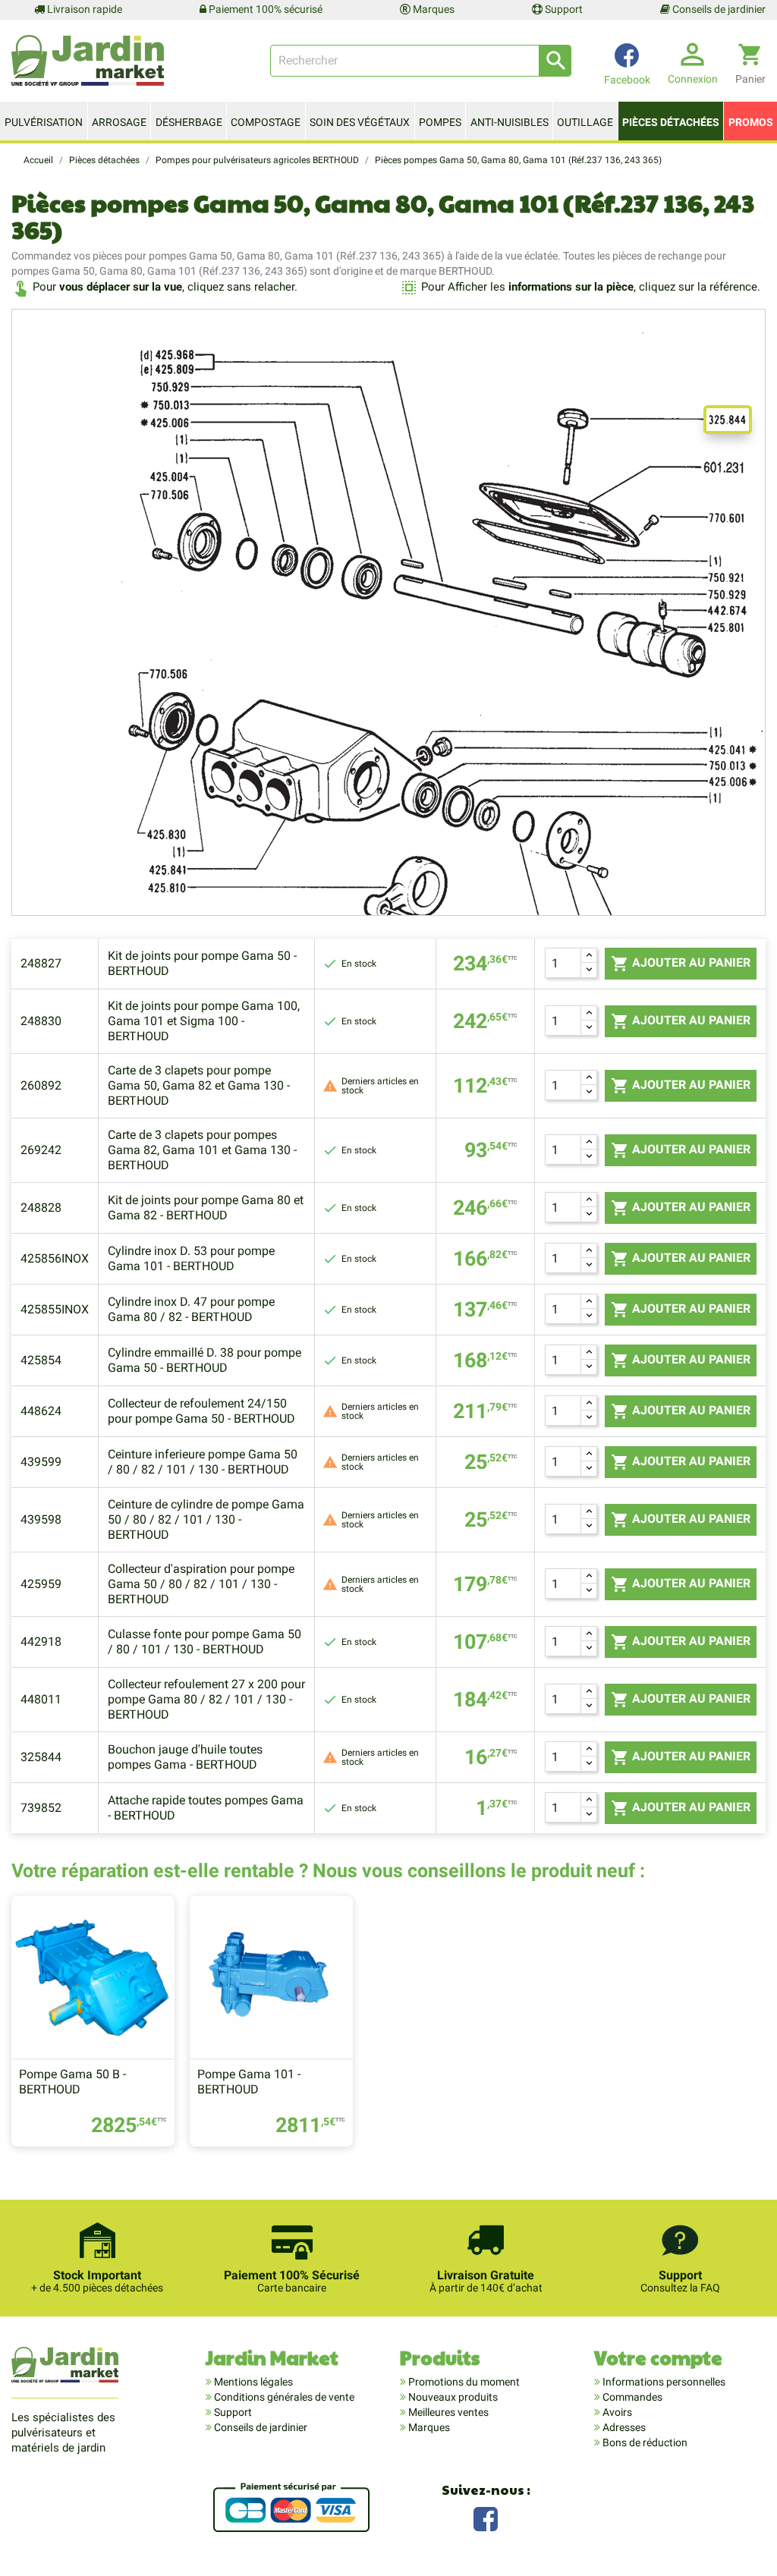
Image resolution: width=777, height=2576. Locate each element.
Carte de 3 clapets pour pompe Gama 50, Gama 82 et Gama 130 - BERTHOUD (199, 1085)
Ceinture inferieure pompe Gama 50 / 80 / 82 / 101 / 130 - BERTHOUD (203, 1462)
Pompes (440, 122)
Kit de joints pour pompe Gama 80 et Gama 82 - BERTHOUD (206, 1208)
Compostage (266, 122)
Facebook (486, 2517)
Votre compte (658, 2357)
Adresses (623, 2427)
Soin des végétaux (360, 122)
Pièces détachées (671, 122)
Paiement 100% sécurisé (264, 9)
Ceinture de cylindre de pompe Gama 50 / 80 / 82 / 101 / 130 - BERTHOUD (206, 1519)
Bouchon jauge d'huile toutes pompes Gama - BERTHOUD (185, 1757)
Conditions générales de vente (283, 2397)
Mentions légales (252, 2382)
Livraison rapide (83, 9)
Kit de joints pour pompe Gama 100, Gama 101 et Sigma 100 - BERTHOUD (204, 1021)
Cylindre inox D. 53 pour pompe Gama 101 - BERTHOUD (191, 1258)
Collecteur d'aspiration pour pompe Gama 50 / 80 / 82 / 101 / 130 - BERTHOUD (201, 1584)
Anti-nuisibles (510, 122)
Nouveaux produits (452, 2397)
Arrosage (119, 122)
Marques (433, 9)
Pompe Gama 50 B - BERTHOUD (72, 2082)
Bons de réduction (644, 2442)
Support (563, 9)
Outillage (585, 122)
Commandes (631, 2397)
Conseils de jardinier (718, 9)
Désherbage (189, 122)
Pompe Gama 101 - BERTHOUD (249, 2082)
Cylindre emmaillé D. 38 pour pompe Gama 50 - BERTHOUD (204, 1360)
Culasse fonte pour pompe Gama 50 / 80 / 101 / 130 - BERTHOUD (204, 1642)
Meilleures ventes (447, 2412)
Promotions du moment (463, 2382)
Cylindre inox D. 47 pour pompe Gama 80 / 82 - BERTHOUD (191, 1309)
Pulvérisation (44, 122)
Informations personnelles (663, 2382)
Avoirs (616, 2412)
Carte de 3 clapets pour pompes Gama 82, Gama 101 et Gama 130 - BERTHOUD (202, 1150)
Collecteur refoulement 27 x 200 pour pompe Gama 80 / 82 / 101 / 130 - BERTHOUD (206, 1699)
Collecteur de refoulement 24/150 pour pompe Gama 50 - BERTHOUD (201, 1411)
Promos (751, 122)
